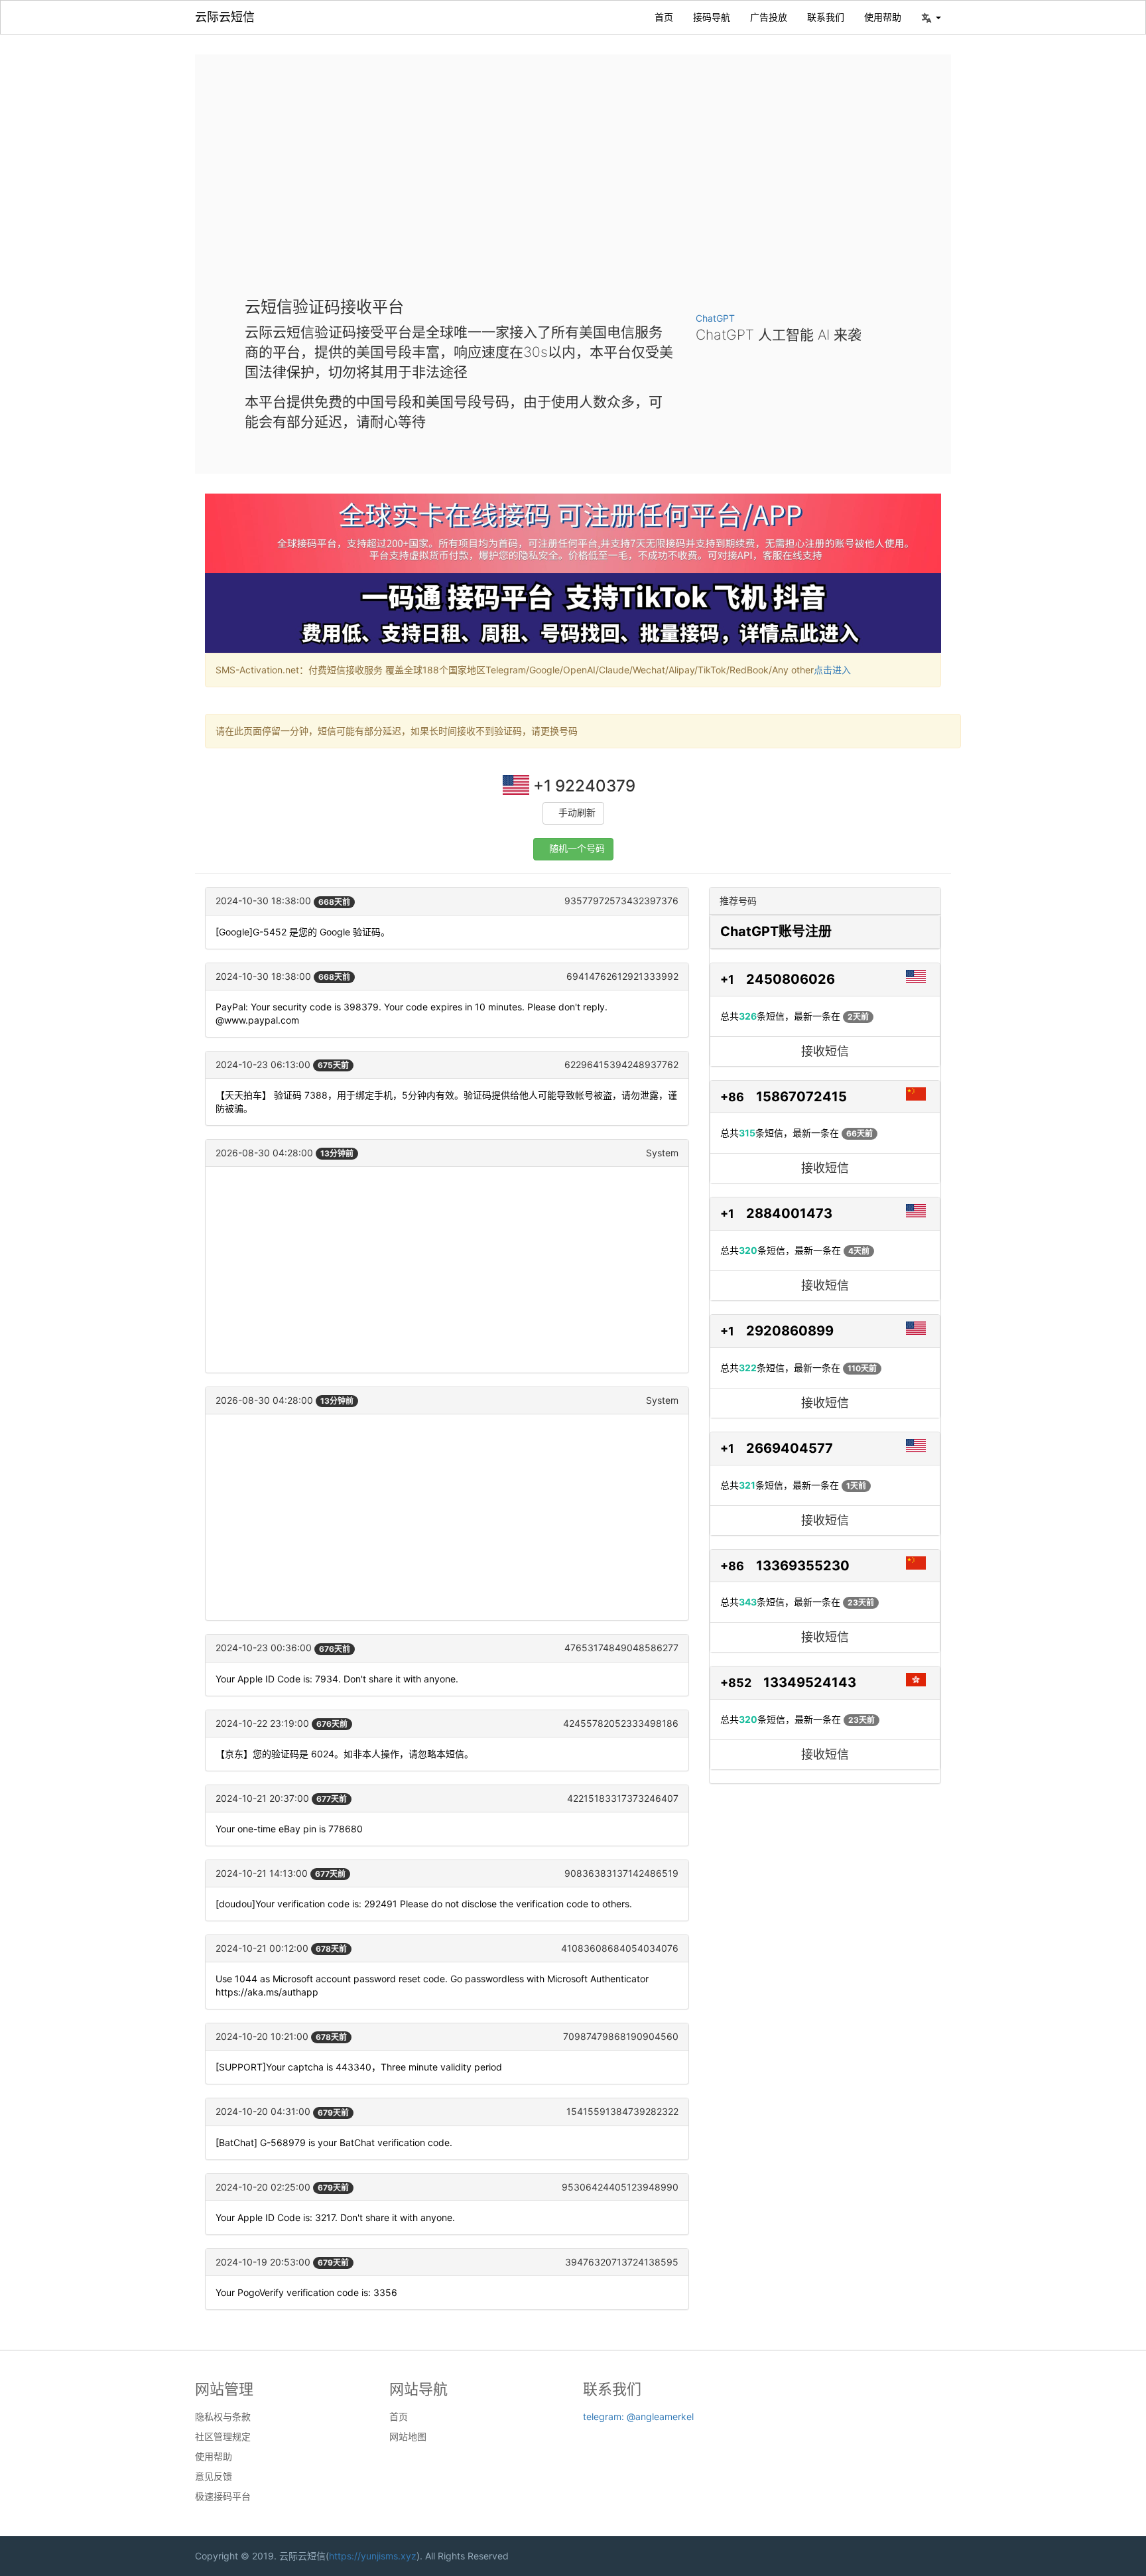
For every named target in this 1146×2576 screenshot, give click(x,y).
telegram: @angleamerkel (638, 2416)
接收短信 (825, 1051)
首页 (664, 17)
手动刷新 (577, 813)
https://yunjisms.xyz (373, 2556)
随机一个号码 (577, 849)
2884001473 (789, 1213)
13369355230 (803, 1566)
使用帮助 (883, 17)
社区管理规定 (223, 2437)
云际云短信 (225, 17)
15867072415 (801, 1097)
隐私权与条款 (223, 2417)
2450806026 (791, 979)
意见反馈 (214, 2476)
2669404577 (790, 1448)
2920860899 (790, 1331)
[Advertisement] (573, 186)
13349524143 (810, 1682)
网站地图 (408, 2437)
